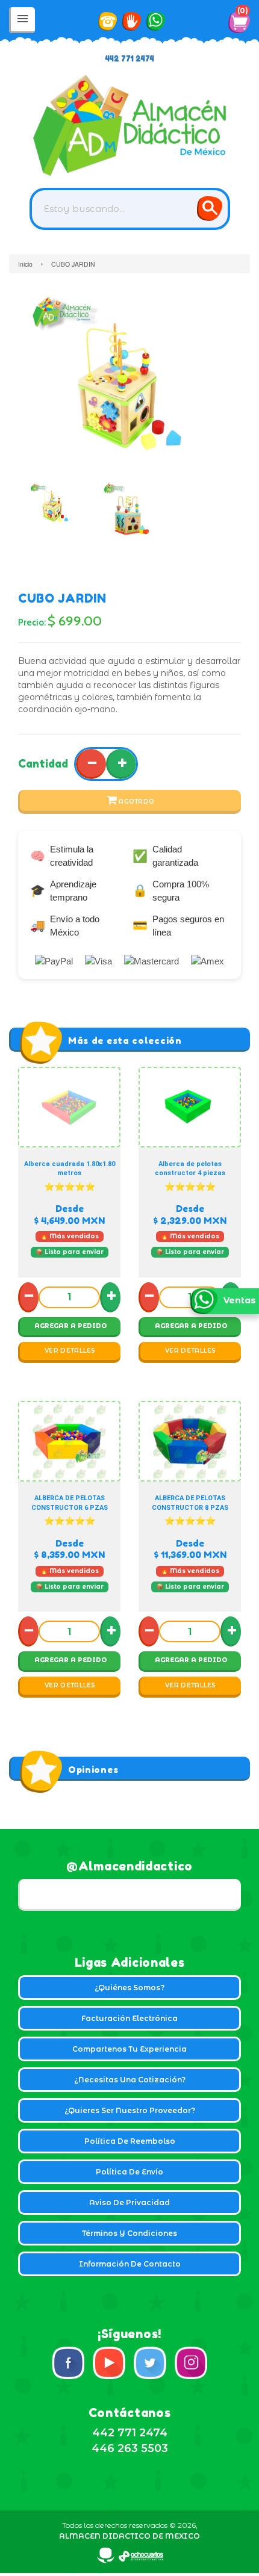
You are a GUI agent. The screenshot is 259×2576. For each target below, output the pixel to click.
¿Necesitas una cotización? (130, 2080)
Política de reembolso (130, 2141)
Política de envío (129, 2172)
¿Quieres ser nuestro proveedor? (130, 2110)
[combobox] (130, 209)
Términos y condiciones (129, 2233)
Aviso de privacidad (129, 2202)
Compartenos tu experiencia (129, 2049)
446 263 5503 (130, 2448)
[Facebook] (68, 2363)
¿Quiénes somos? (129, 1988)
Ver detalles (70, 1351)
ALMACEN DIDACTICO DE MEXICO (129, 2536)
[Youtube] (109, 2363)
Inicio (25, 264)
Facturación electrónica (129, 2018)
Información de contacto (130, 2264)
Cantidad (43, 763)
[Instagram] (191, 2363)
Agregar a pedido (70, 1326)
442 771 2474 (130, 59)
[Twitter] (150, 2363)
